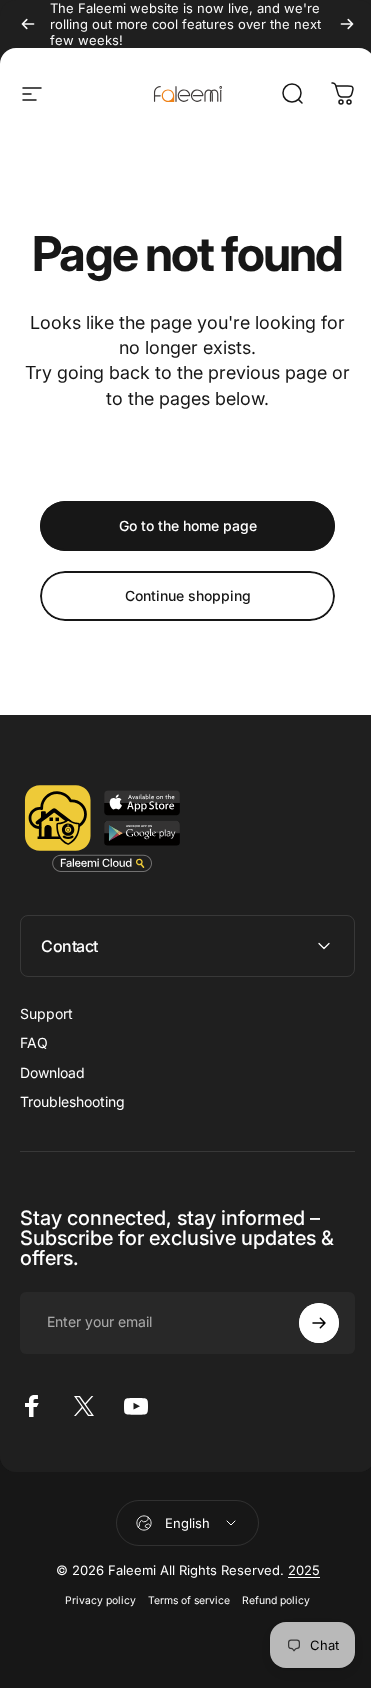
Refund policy (269, 1600)
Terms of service (182, 1600)
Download (52, 1072)
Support (46, 1013)
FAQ (34, 1042)
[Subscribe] (304, 1323)
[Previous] (28, 24)
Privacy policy (93, 1600)
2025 (296, 1570)
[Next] (347, 24)
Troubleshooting (72, 1101)
